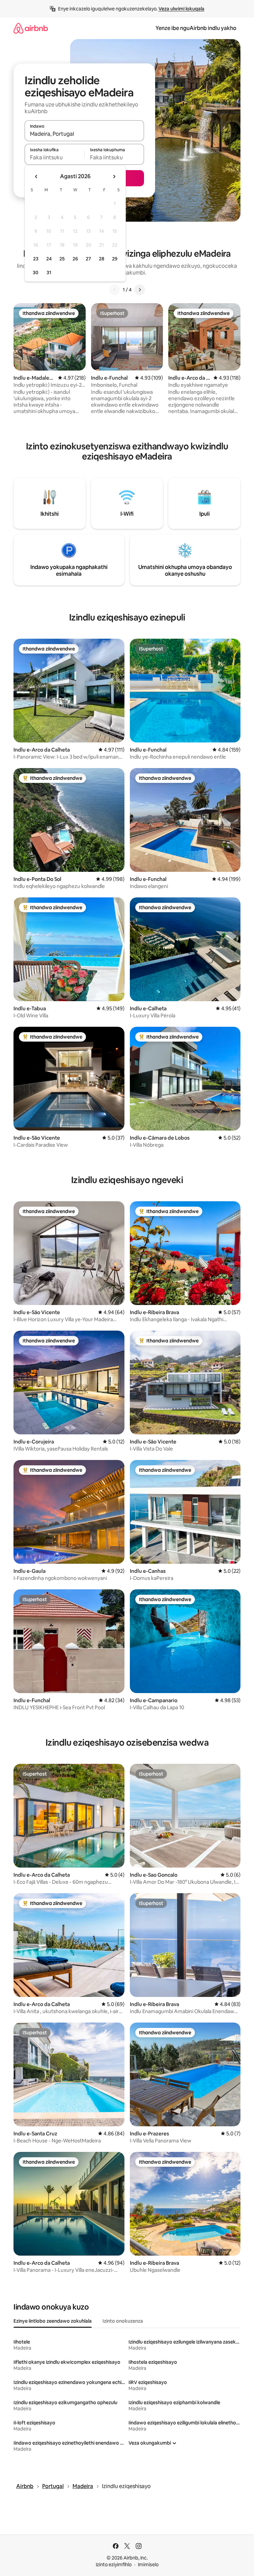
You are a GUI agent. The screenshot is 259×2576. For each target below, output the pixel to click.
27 (88, 259)
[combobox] (84, 134)
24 (49, 259)
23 (36, 259)
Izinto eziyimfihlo (114, 2565)
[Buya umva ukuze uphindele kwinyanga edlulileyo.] (36, 177)
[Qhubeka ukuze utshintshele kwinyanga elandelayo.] (114, 177)
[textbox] (54, 157)
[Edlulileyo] (115, 290)
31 (49, 273)
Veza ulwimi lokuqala (181, 9)
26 (75, 259)
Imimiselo (148, 2565)
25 (62, 259)
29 (115, 259)
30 (36, 273)
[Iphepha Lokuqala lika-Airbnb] (31, 28)
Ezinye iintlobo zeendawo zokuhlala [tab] (53, 2321)
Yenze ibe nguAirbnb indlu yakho (196, 28)
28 (102, 259)
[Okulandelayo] (140, 290)
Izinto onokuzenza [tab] (123, 2321)
